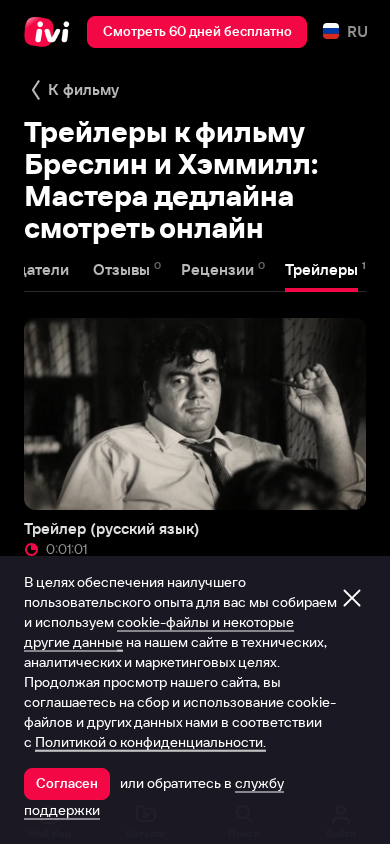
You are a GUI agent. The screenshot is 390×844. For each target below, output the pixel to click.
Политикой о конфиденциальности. (150, 742)
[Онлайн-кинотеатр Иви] (51, 32)
